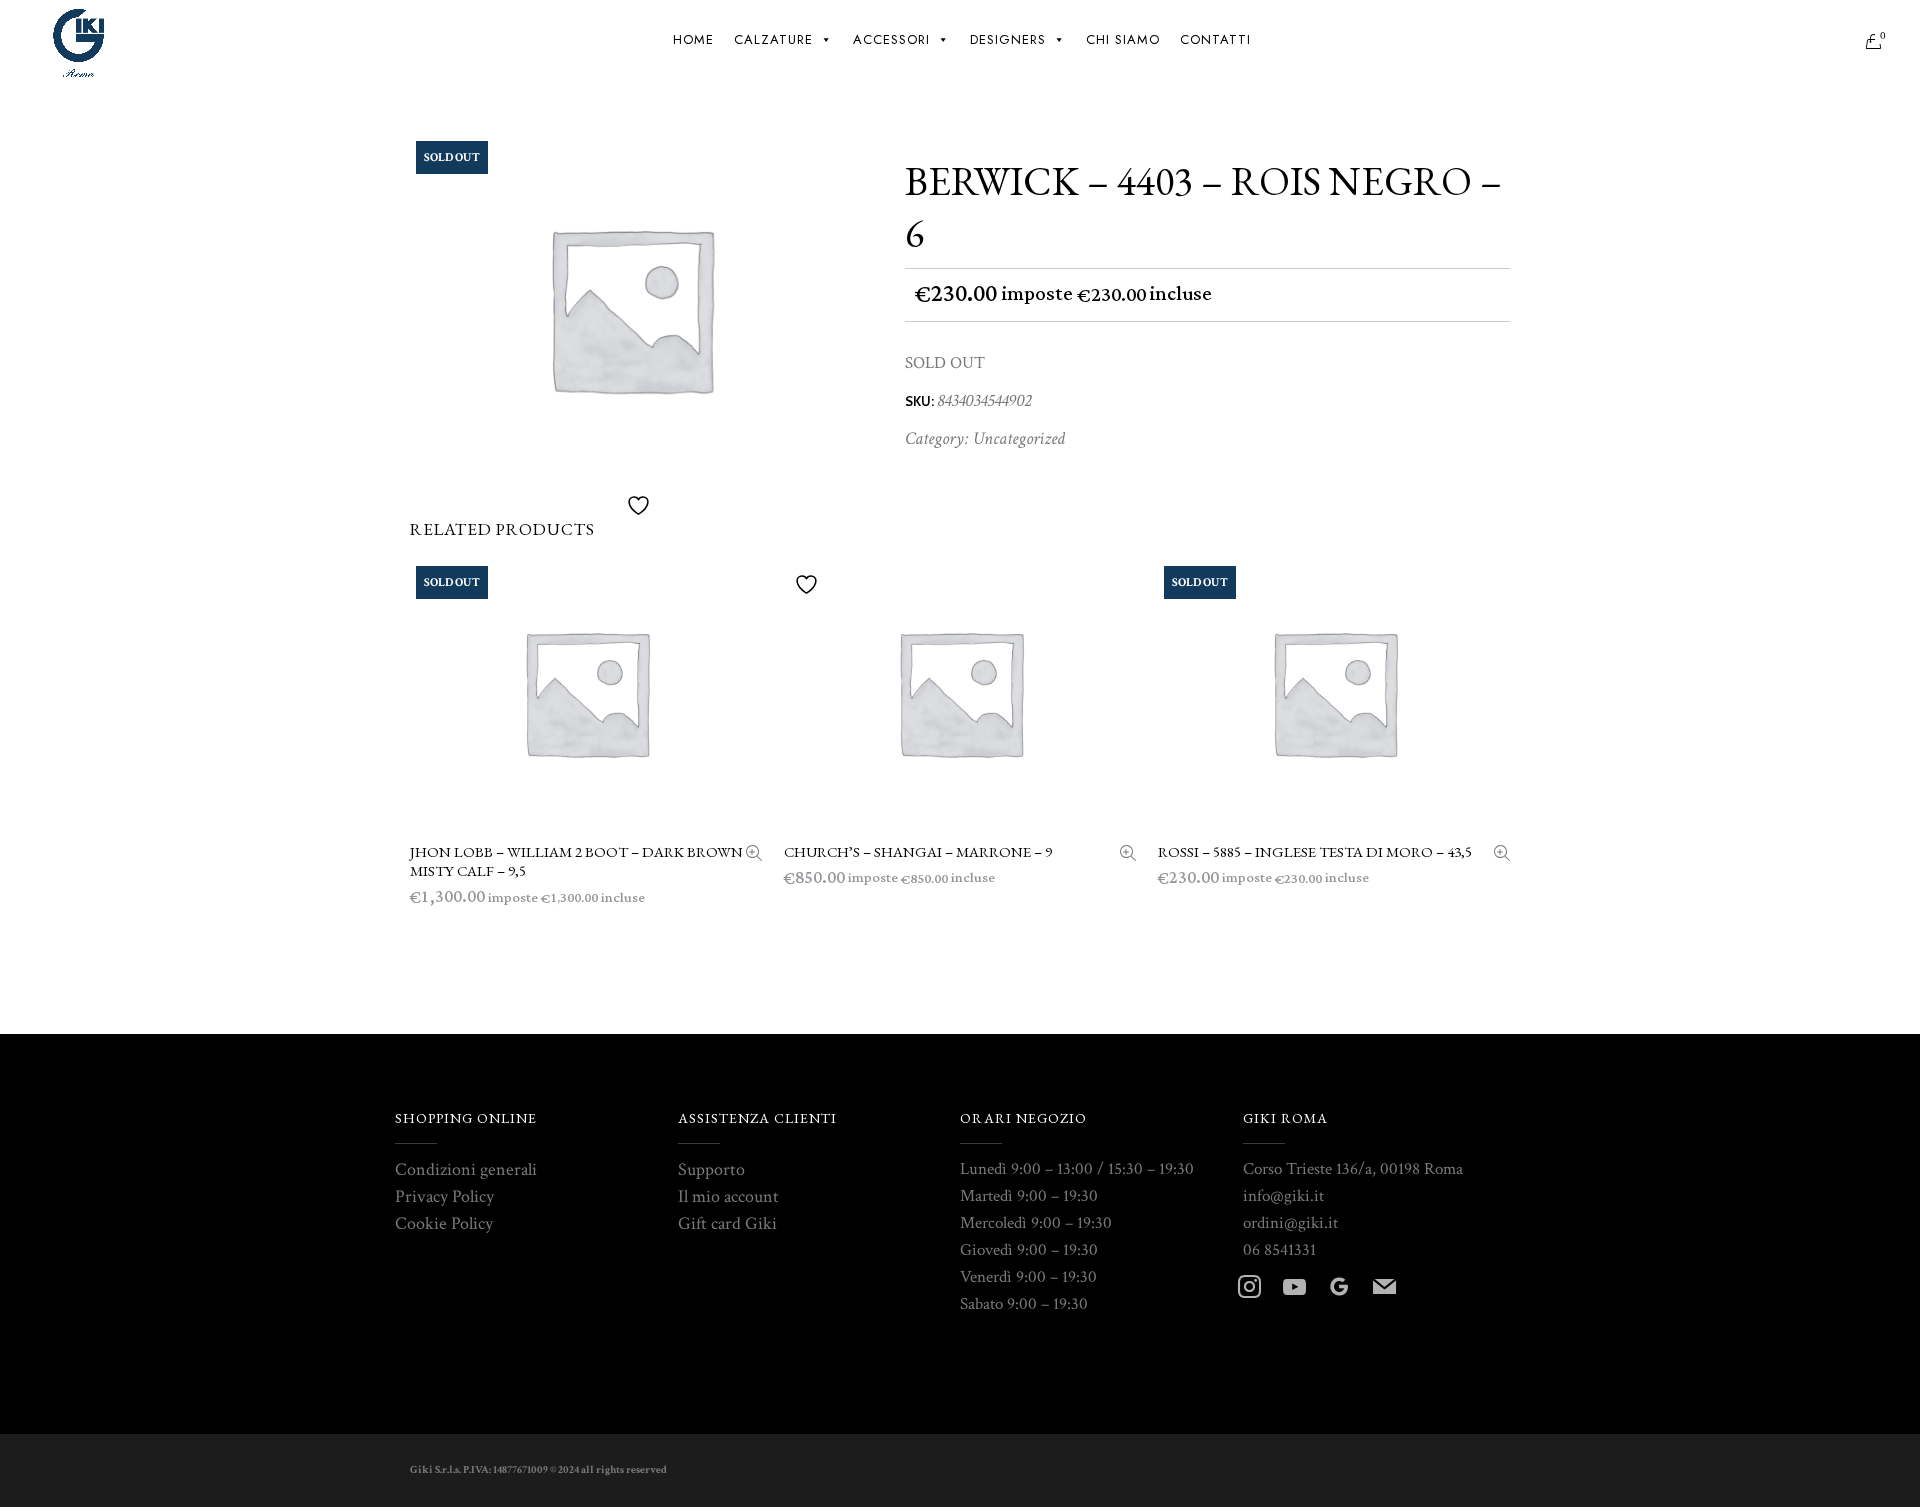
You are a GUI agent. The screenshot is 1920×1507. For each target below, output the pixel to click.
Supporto (711, 1169)
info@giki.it (1283, 1196)
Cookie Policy (444, 1223)
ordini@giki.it (1290, 1223)
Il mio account (728, 1196)
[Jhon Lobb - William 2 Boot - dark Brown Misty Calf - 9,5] (754, 855)
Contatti (1215, 39)
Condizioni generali (466, 1169)
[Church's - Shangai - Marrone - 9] (1128, 855)
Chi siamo (1123, 39)
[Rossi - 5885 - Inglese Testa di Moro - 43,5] (1502, 855)
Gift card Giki (727, 1223)
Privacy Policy (444, 1196)
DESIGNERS (1008, 39)
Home (693, 39)
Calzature (773, 39)
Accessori (891, 39)
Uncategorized (1019, 438)
